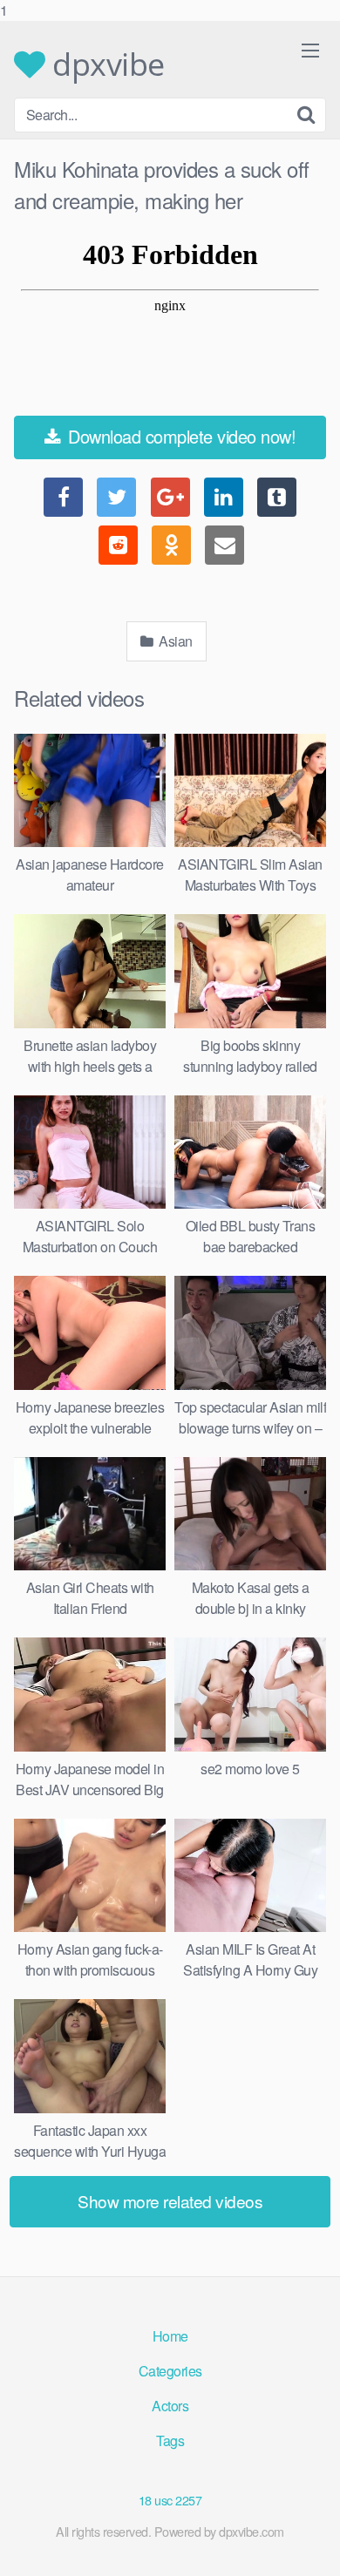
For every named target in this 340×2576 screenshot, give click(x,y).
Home (170, 2336)
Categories (170, 2371)
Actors (170, 2406)
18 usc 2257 (170, 2500)
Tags (170, 2440)
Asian (174, 641)
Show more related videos (170, 2201)
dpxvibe (105, 64)
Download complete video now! (180, 436)
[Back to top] (309, 2545)
